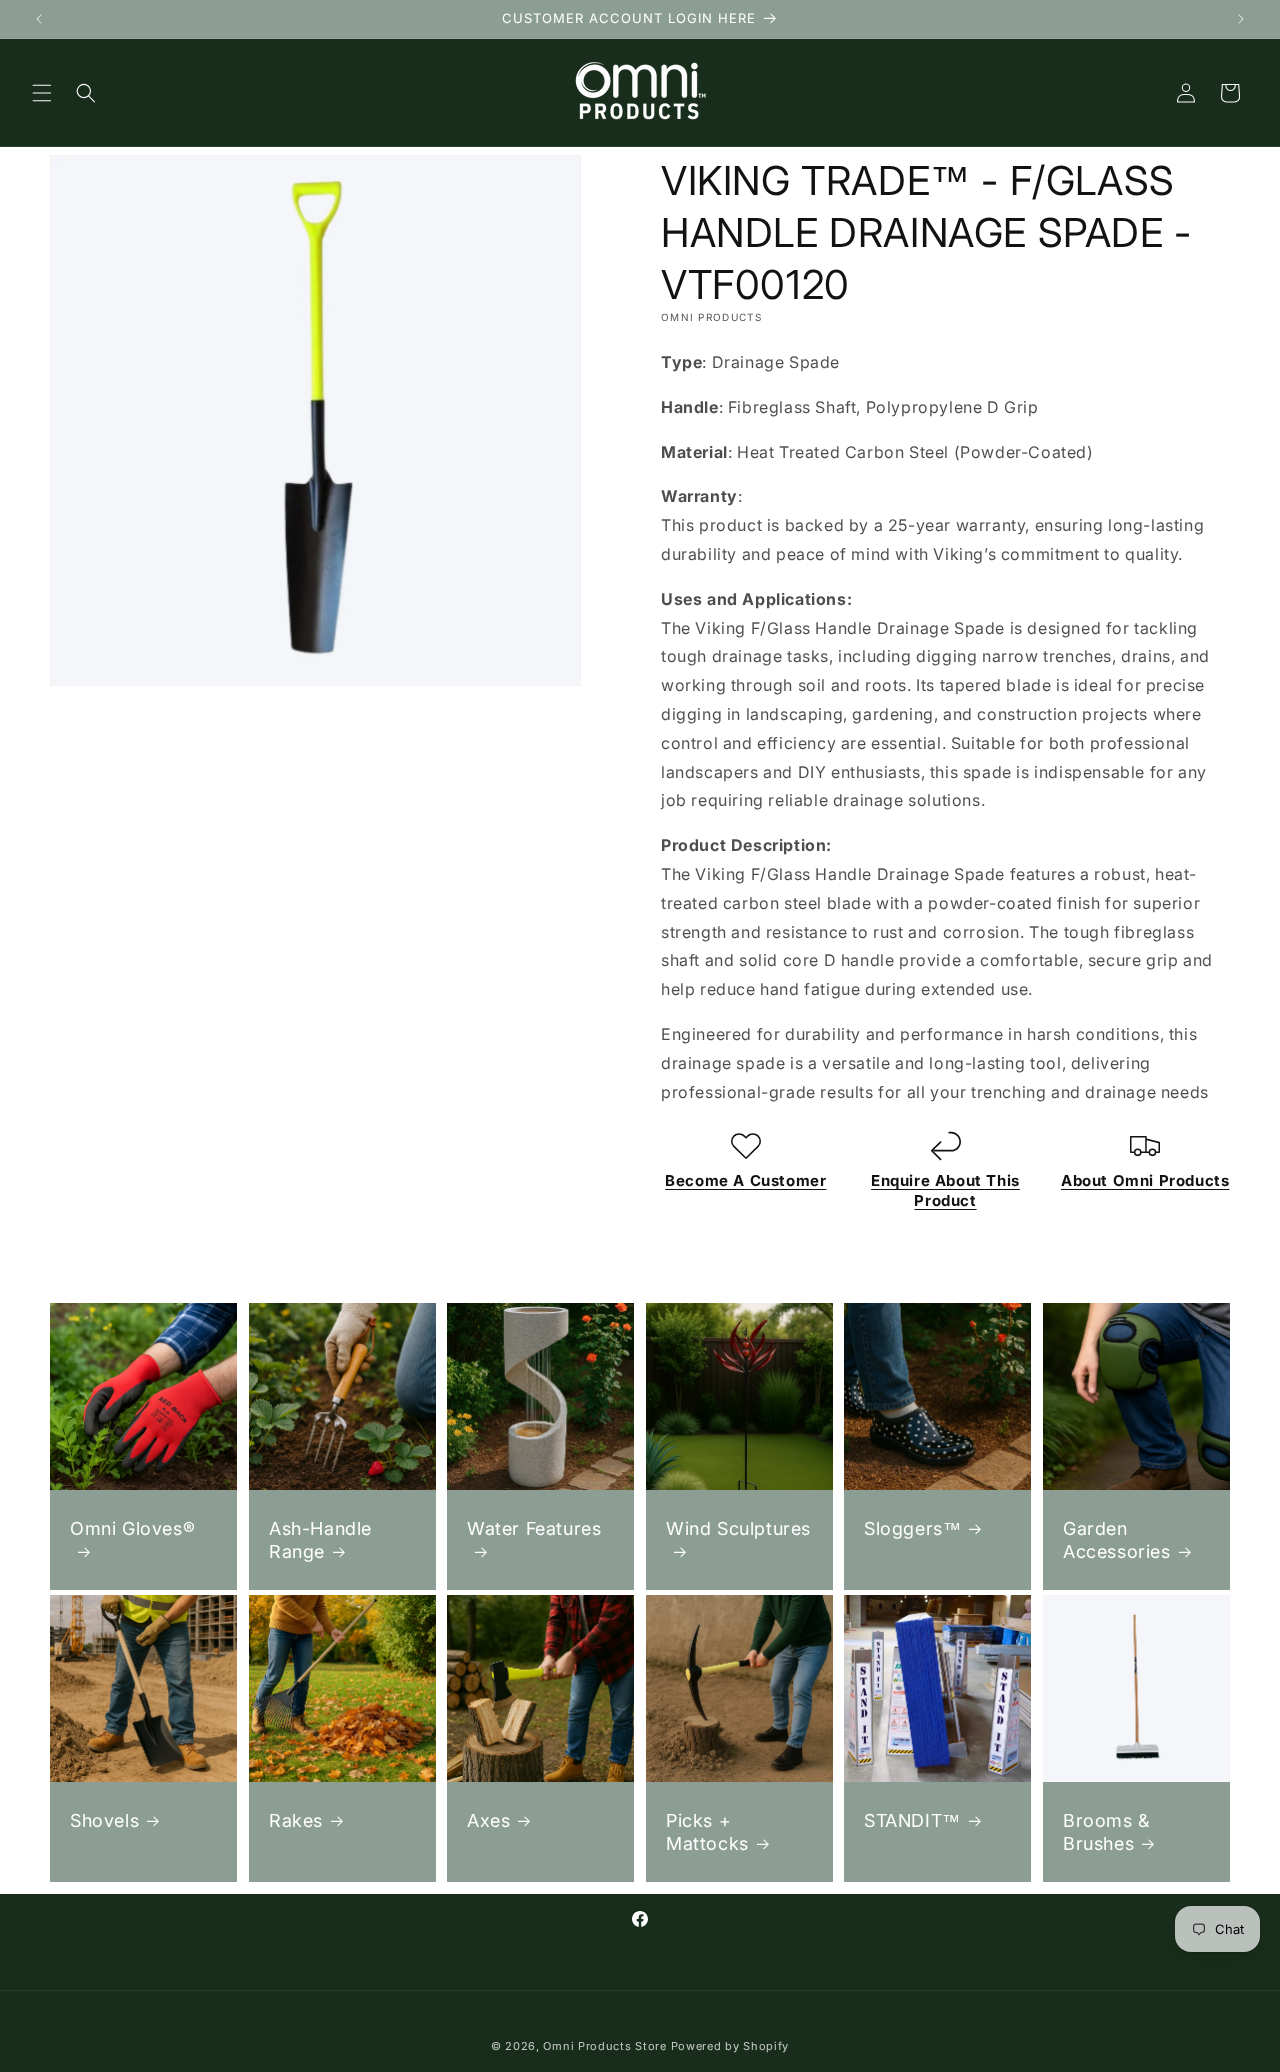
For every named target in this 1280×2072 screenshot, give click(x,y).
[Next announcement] (1241, 19)
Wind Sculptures (738, 1528)
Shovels (104, 1819)
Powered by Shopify (730, 2046)
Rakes (296, 1819)
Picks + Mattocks (707, 1831)
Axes (488, 1819)
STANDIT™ (912, 1819)
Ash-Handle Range (320, 1540)
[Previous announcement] (39, 19)
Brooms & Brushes (1106, 1831)
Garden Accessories (1117, 1540)
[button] (42, 93)
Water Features (534, 1528)
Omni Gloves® (132, 1528)
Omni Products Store (604, 2046)
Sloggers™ (912, 1528)
